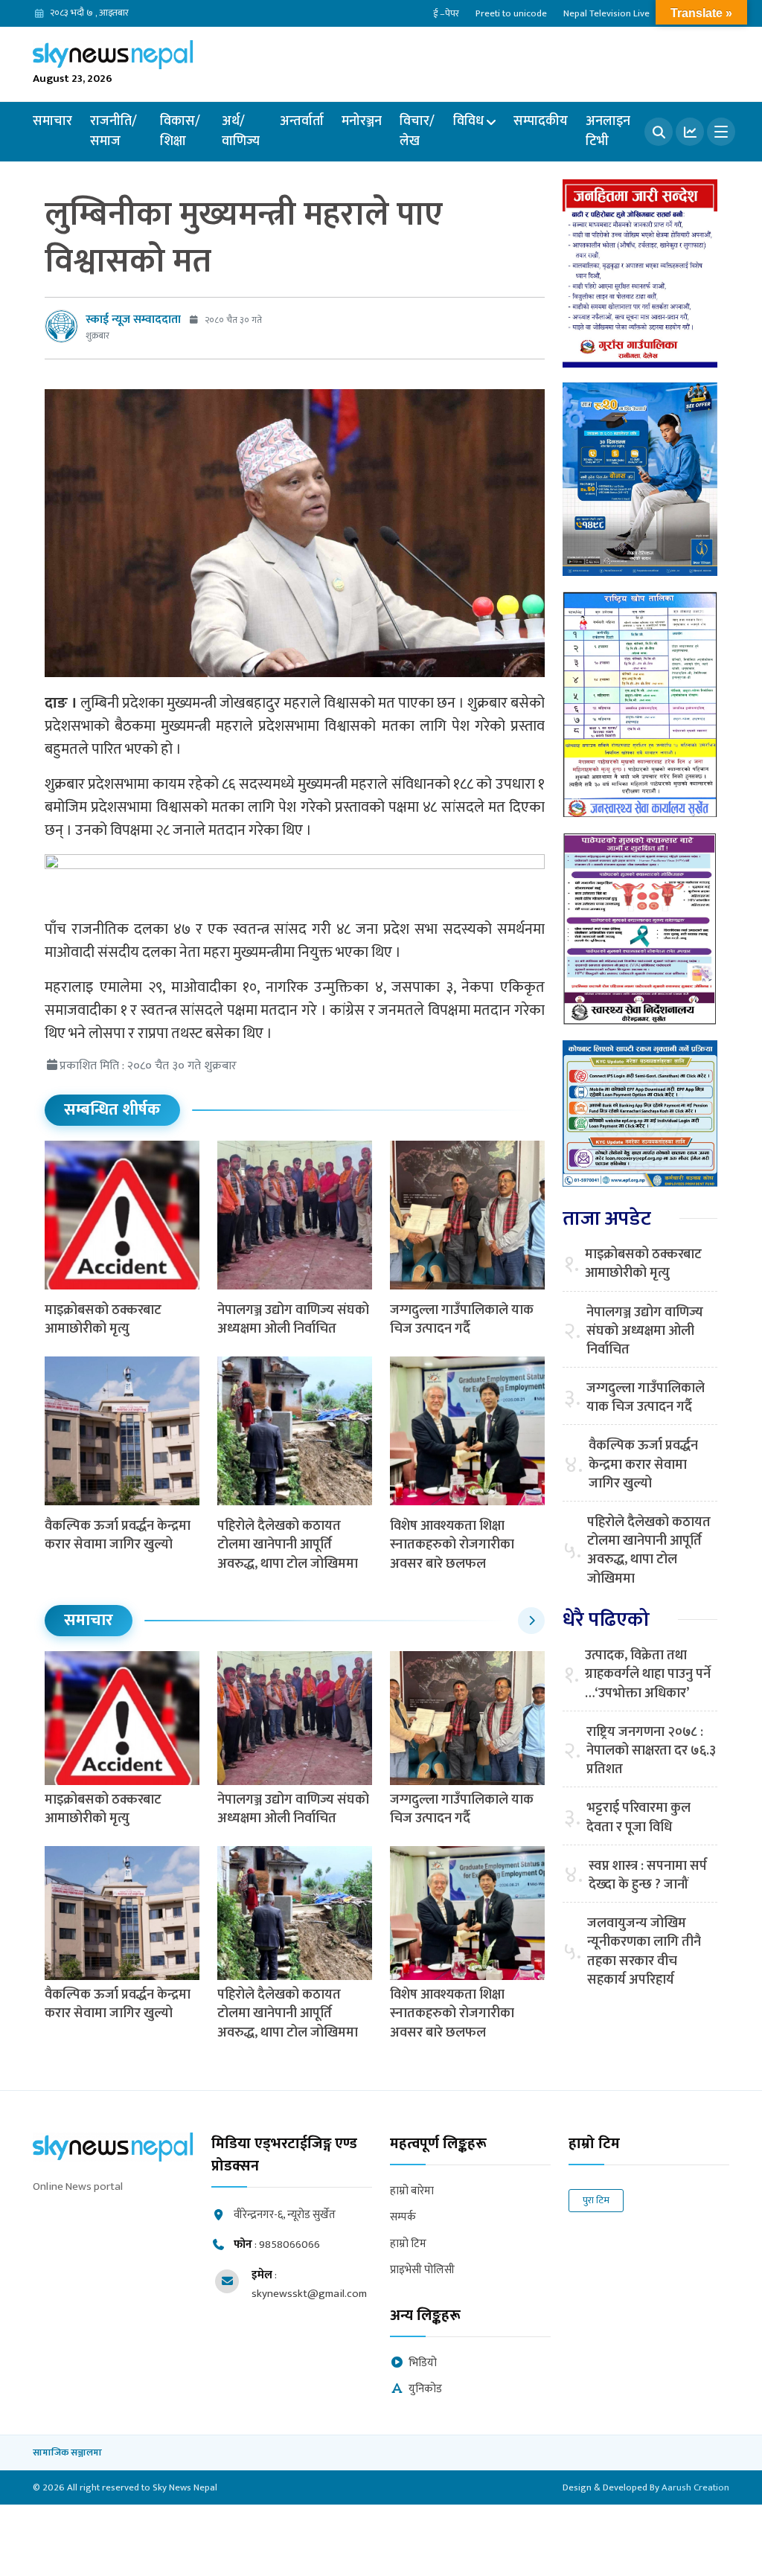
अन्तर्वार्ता (302, 121)
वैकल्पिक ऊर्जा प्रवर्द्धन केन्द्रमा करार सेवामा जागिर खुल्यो (118, 1535)
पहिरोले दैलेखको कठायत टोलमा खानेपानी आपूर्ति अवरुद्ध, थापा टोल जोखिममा (288, 1545)
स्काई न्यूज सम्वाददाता (133, 320)
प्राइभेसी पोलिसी (422, 2271)
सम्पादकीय (541, 121)
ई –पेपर (446, 13)
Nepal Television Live (606, 13)
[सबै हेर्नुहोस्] (531, 1621)
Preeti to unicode (511, 13)
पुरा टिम (596, 2200)
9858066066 (289, 2245)
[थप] (721, 132)
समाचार (52, 121)
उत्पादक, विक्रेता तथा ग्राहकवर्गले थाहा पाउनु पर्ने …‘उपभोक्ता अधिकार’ (648, 1675)
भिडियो (423, 2364)
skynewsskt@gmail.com (309, 2294)
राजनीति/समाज (113, 131)
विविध (468, 121)
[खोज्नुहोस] (659, 132)
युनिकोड (425, 2390)
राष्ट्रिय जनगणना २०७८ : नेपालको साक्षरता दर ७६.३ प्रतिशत (651, 1752)
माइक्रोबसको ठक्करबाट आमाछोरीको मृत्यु (103, 1320)
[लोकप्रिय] (690, 132)
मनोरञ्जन (362, 121)
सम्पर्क (403, 2218)
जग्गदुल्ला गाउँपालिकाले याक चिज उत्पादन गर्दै (462, 1320)
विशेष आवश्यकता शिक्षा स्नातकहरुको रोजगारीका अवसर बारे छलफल (452, 1545)
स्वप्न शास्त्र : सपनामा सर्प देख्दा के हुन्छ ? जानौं (648, 1876)
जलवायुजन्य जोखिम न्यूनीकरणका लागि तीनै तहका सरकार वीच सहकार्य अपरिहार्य (644, 1952)
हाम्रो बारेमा (412, 2192)
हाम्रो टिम (408, 2245)
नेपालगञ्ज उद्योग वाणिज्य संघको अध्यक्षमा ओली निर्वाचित (293, 1320)
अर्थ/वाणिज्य (241, 131)
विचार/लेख (417, 131)
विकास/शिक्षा (180, 131)
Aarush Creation (695, 2487)
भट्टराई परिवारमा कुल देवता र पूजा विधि (638, 1818)
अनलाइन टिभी (608, 131)
